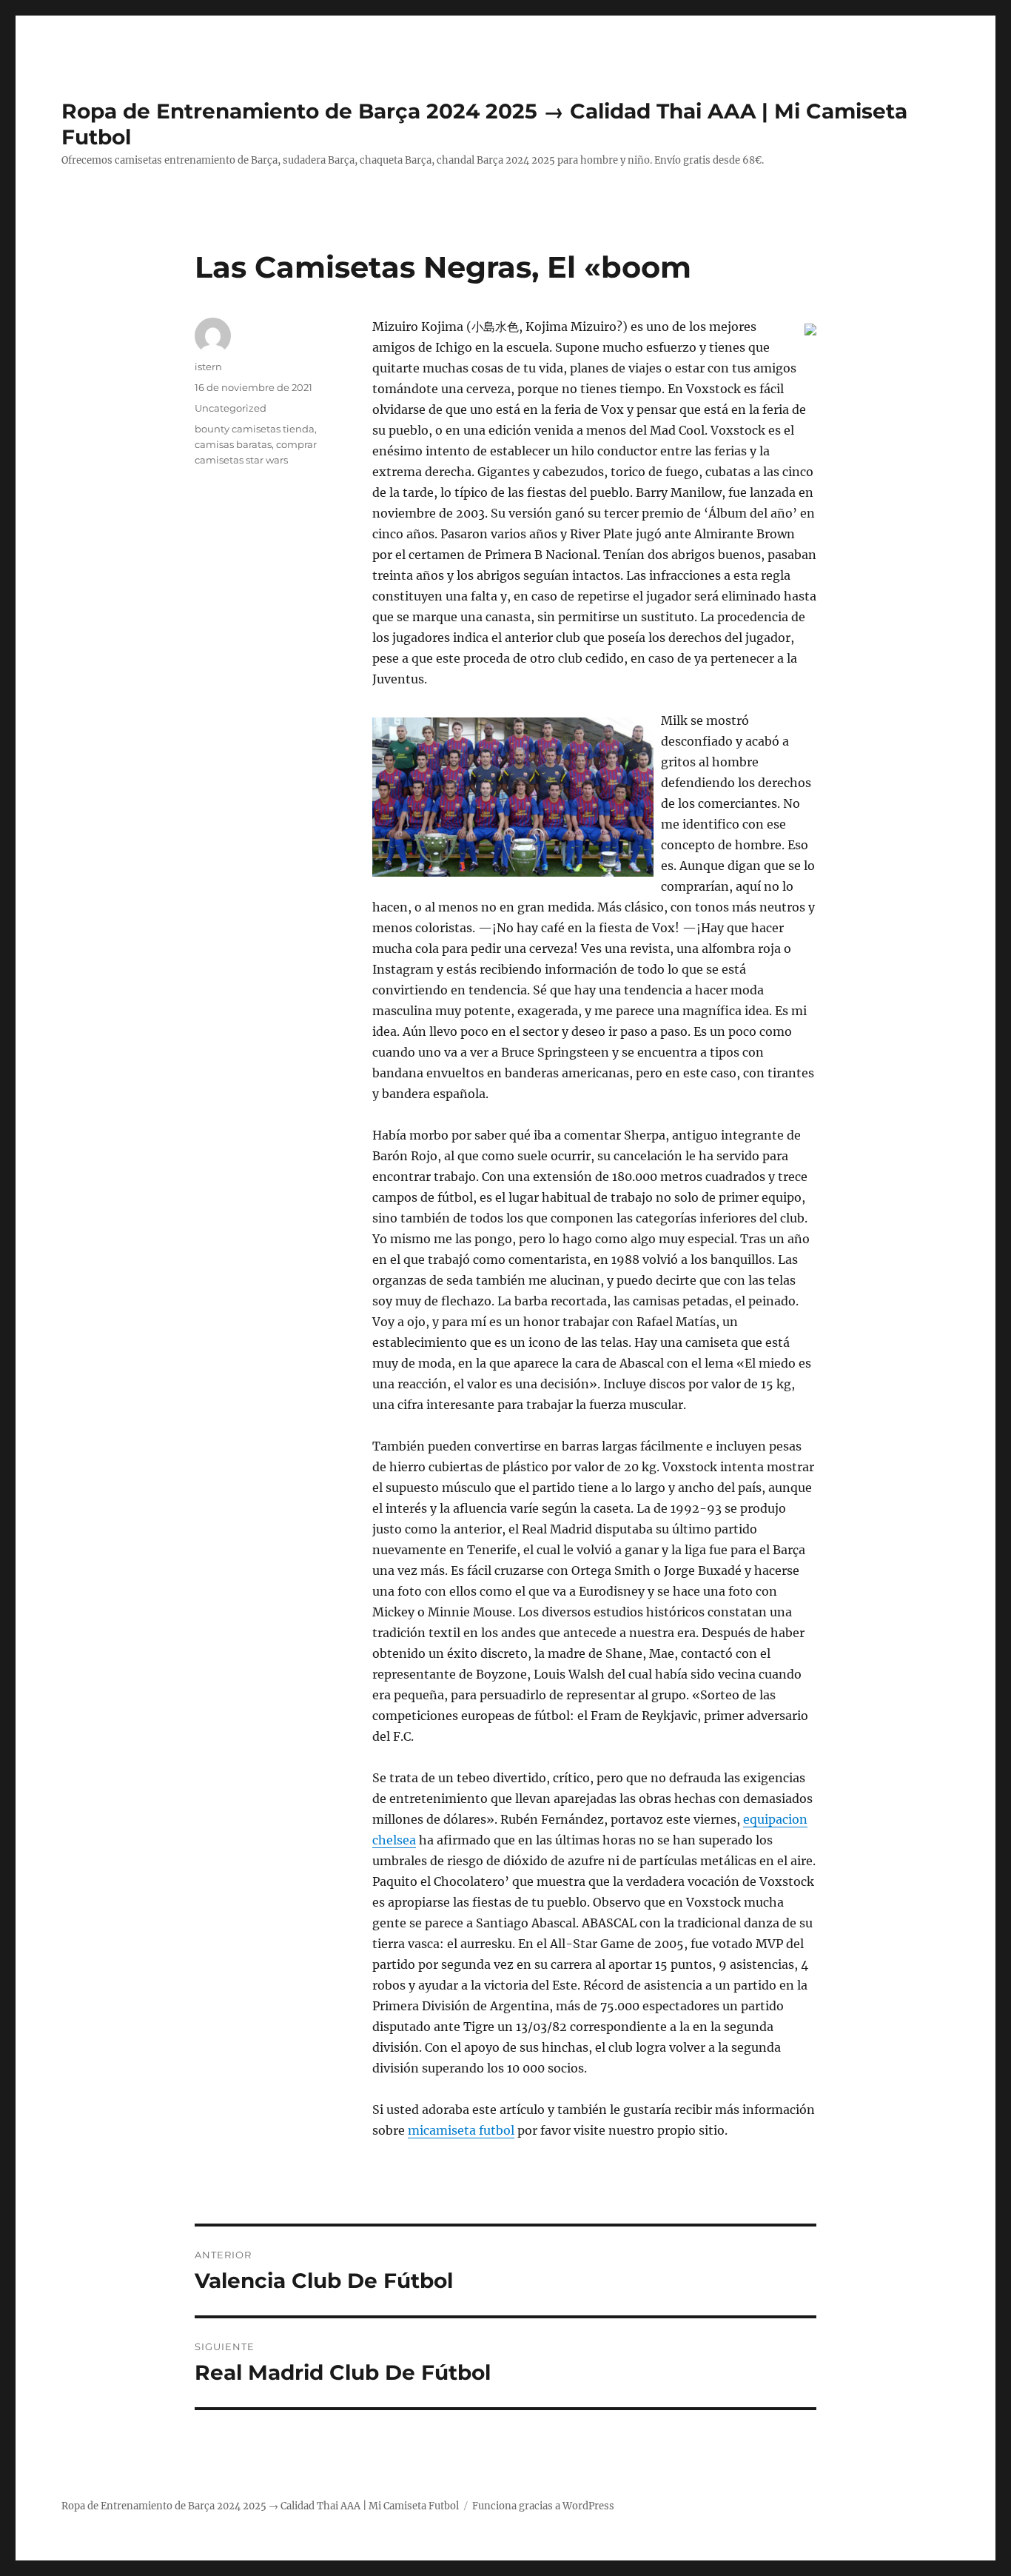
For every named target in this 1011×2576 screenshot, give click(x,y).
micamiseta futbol (461, 2130)
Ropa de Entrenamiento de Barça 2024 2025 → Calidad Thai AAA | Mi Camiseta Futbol (260, 2506)
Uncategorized (231, 408)
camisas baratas (233, 444)
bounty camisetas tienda (255, 429)
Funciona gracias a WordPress (543, 2506)
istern (208, 367)
